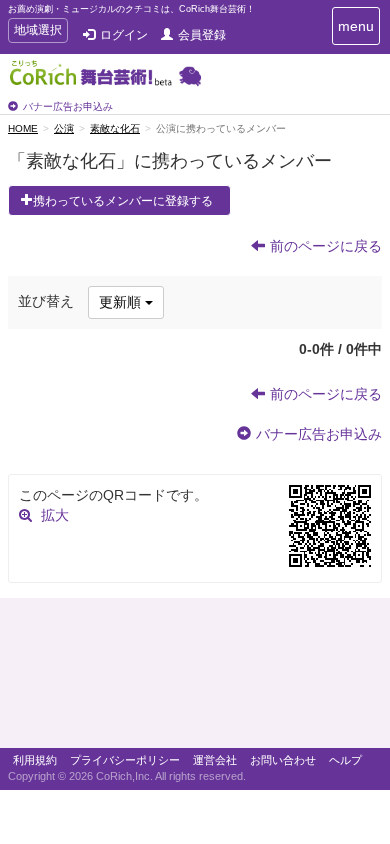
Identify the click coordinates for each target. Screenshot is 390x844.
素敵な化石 (115, 128)
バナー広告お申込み (68, 106)
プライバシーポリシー (125, 760)
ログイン (124, 35)
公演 (64, 128)
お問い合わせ (283, 760)
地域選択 (37, 32)
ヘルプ (345, 760)
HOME (23, 128)
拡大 (55, 515)
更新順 (122, 302)
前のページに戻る (326, 246)
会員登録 (202, 35)
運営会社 (215, 760)
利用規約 (35, 760)
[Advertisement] (195, 678)
